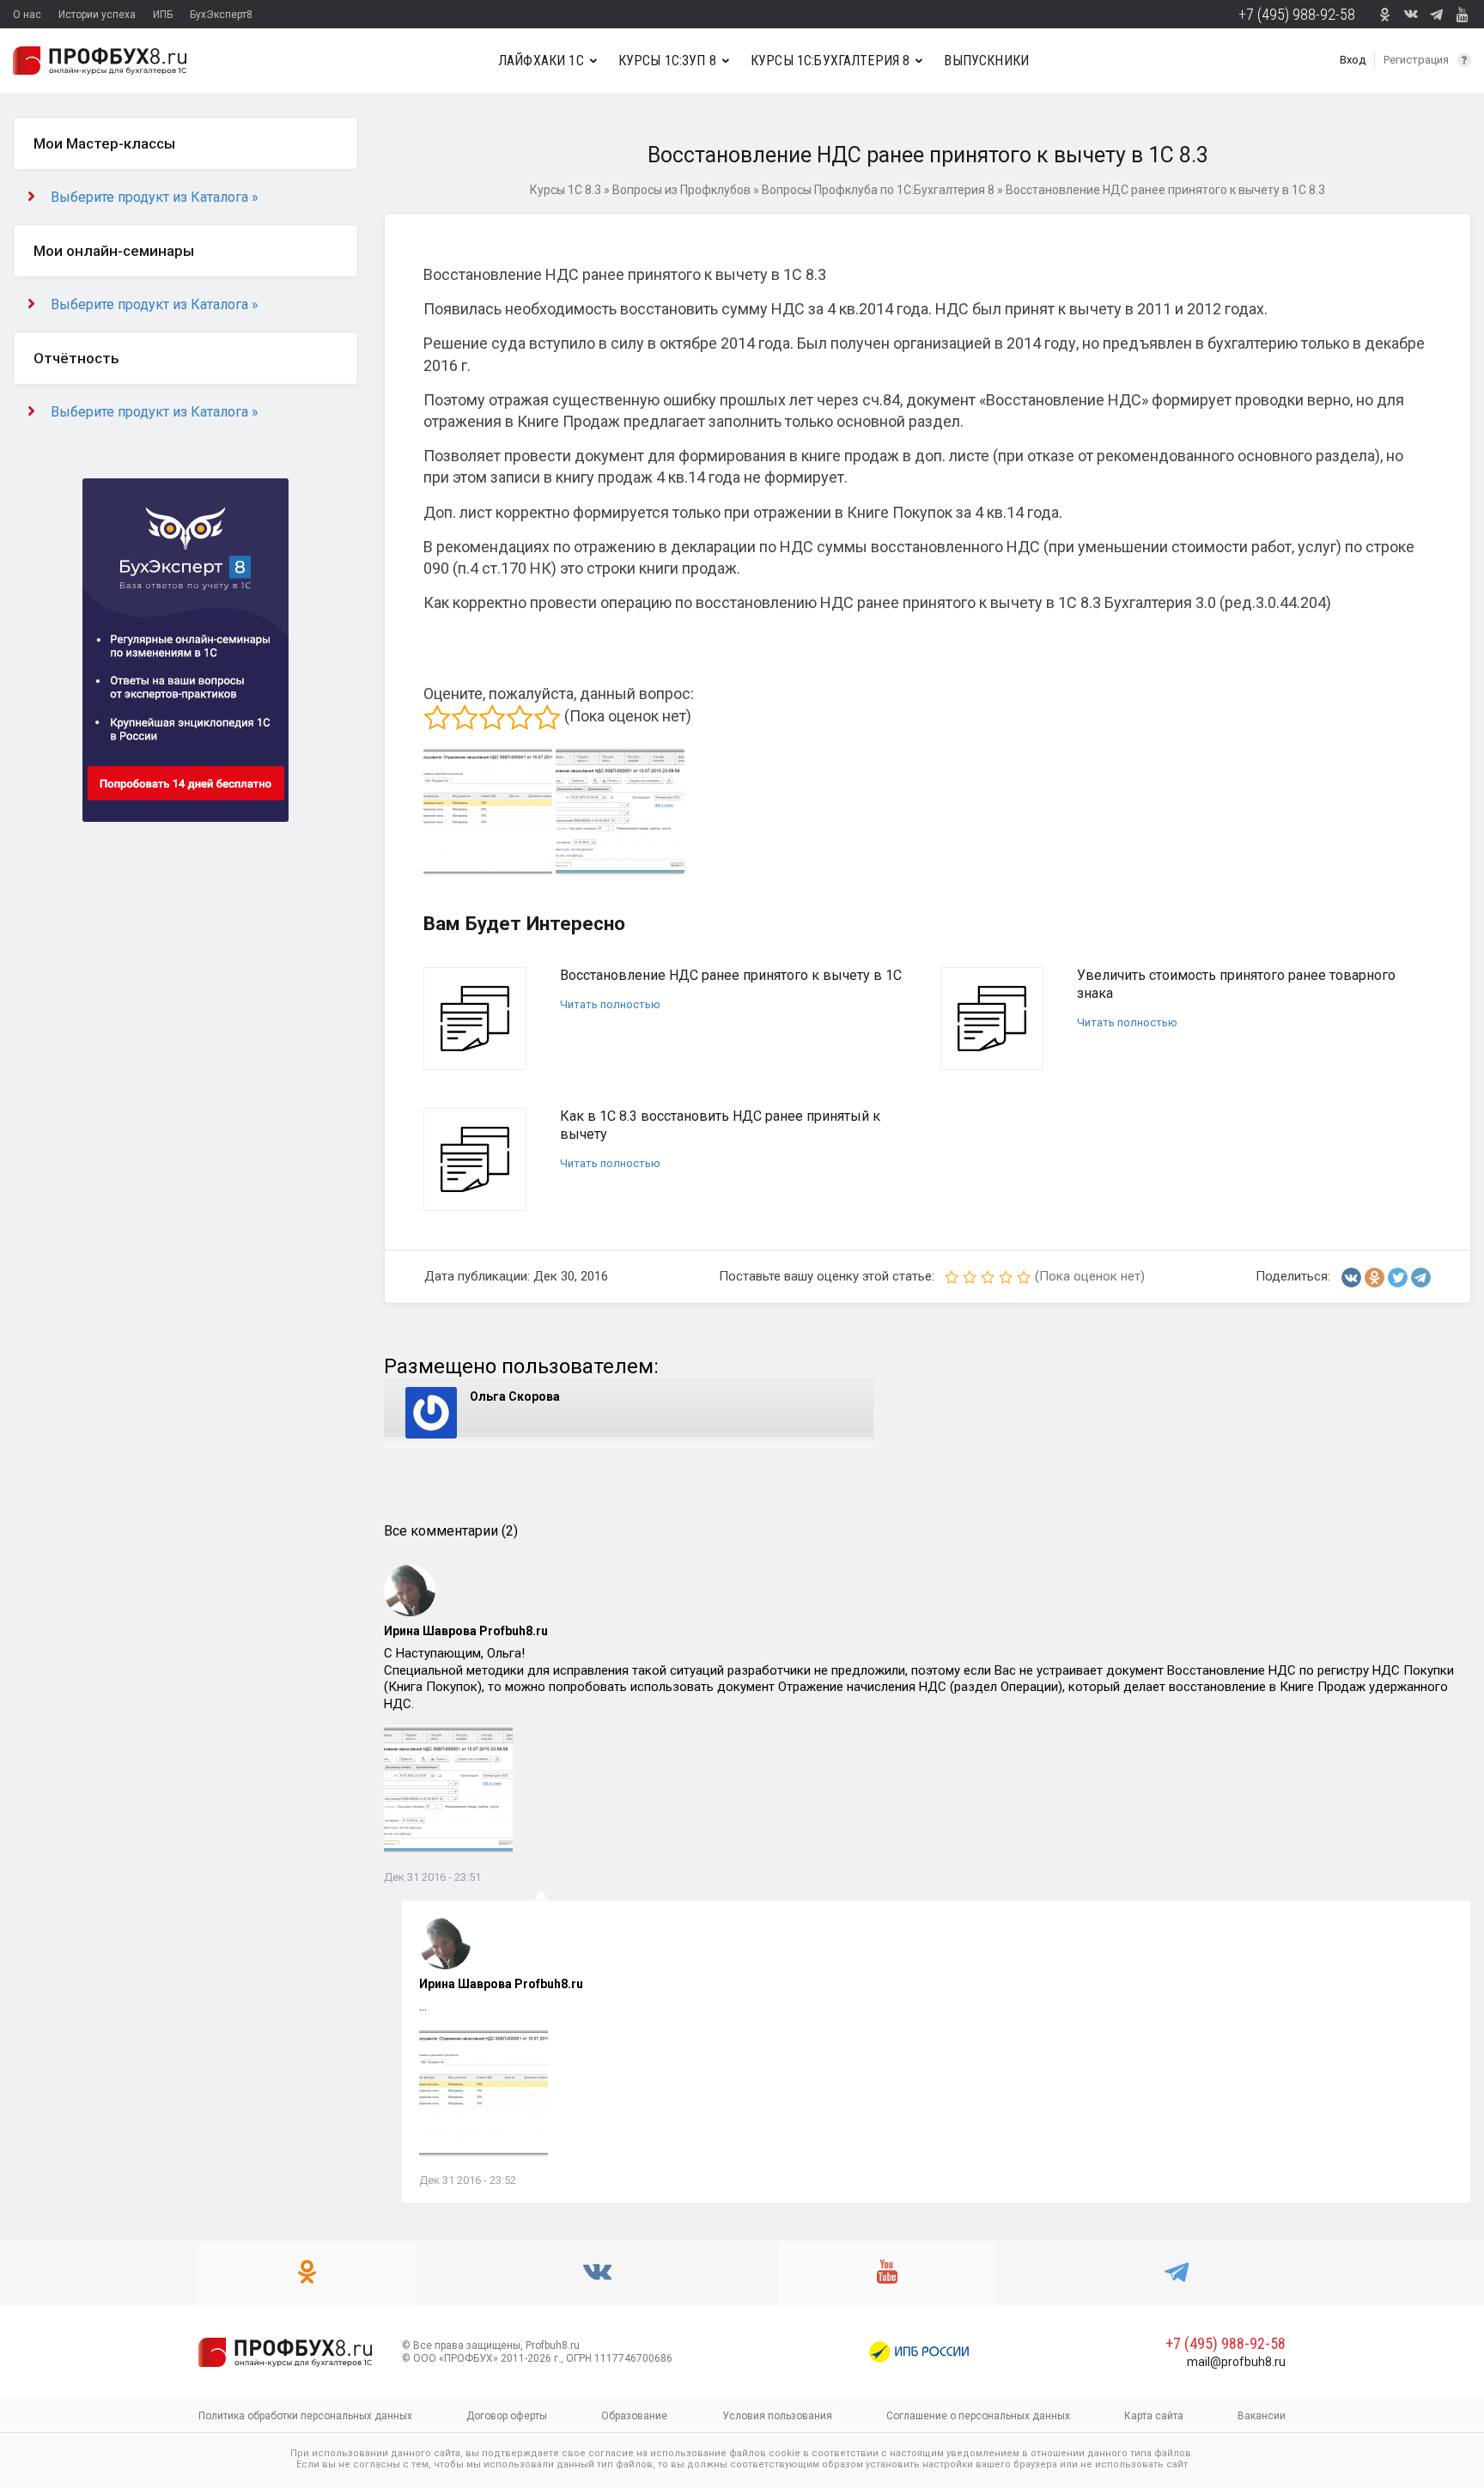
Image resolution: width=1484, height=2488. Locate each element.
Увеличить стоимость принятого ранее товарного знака (1236, 984)
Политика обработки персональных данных (305, 2416)
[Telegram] (1421, 1277)
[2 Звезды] (465, 717)
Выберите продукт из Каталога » (155, 197)
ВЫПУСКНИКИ (986, 61)
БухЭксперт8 (221, 15)
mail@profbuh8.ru (1236, 2362)
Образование (634, 2416)
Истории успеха (97, 15)
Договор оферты (507, 2416)
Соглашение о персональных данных (978, 2416)
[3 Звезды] (492, 717)
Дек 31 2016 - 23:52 (468, 2180)
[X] (1398, 1277)
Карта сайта (1154, 2416)
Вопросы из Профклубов (681, 190)
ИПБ (163, 15)
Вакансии (1262, 2416)
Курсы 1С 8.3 (566, 190)
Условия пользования (777, 2416)
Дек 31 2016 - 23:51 (432, 1877)
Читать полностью (610, 1004)
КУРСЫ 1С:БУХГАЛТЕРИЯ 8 (830, 61)
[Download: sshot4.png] (448, 1789)
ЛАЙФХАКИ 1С (541, 61)
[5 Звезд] (547, 717)
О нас (27, 15)
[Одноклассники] (1375, 1277)
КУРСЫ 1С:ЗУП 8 (667, 61)
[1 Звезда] (437, 717)
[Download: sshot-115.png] (484, 2092)
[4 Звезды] (520, 717)
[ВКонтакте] (1351, 1277)
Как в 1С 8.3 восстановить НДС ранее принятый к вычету (720, 1125)
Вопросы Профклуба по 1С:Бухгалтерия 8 (878, 190)
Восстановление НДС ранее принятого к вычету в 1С (731, 975)
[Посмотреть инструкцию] (1464, 60)
